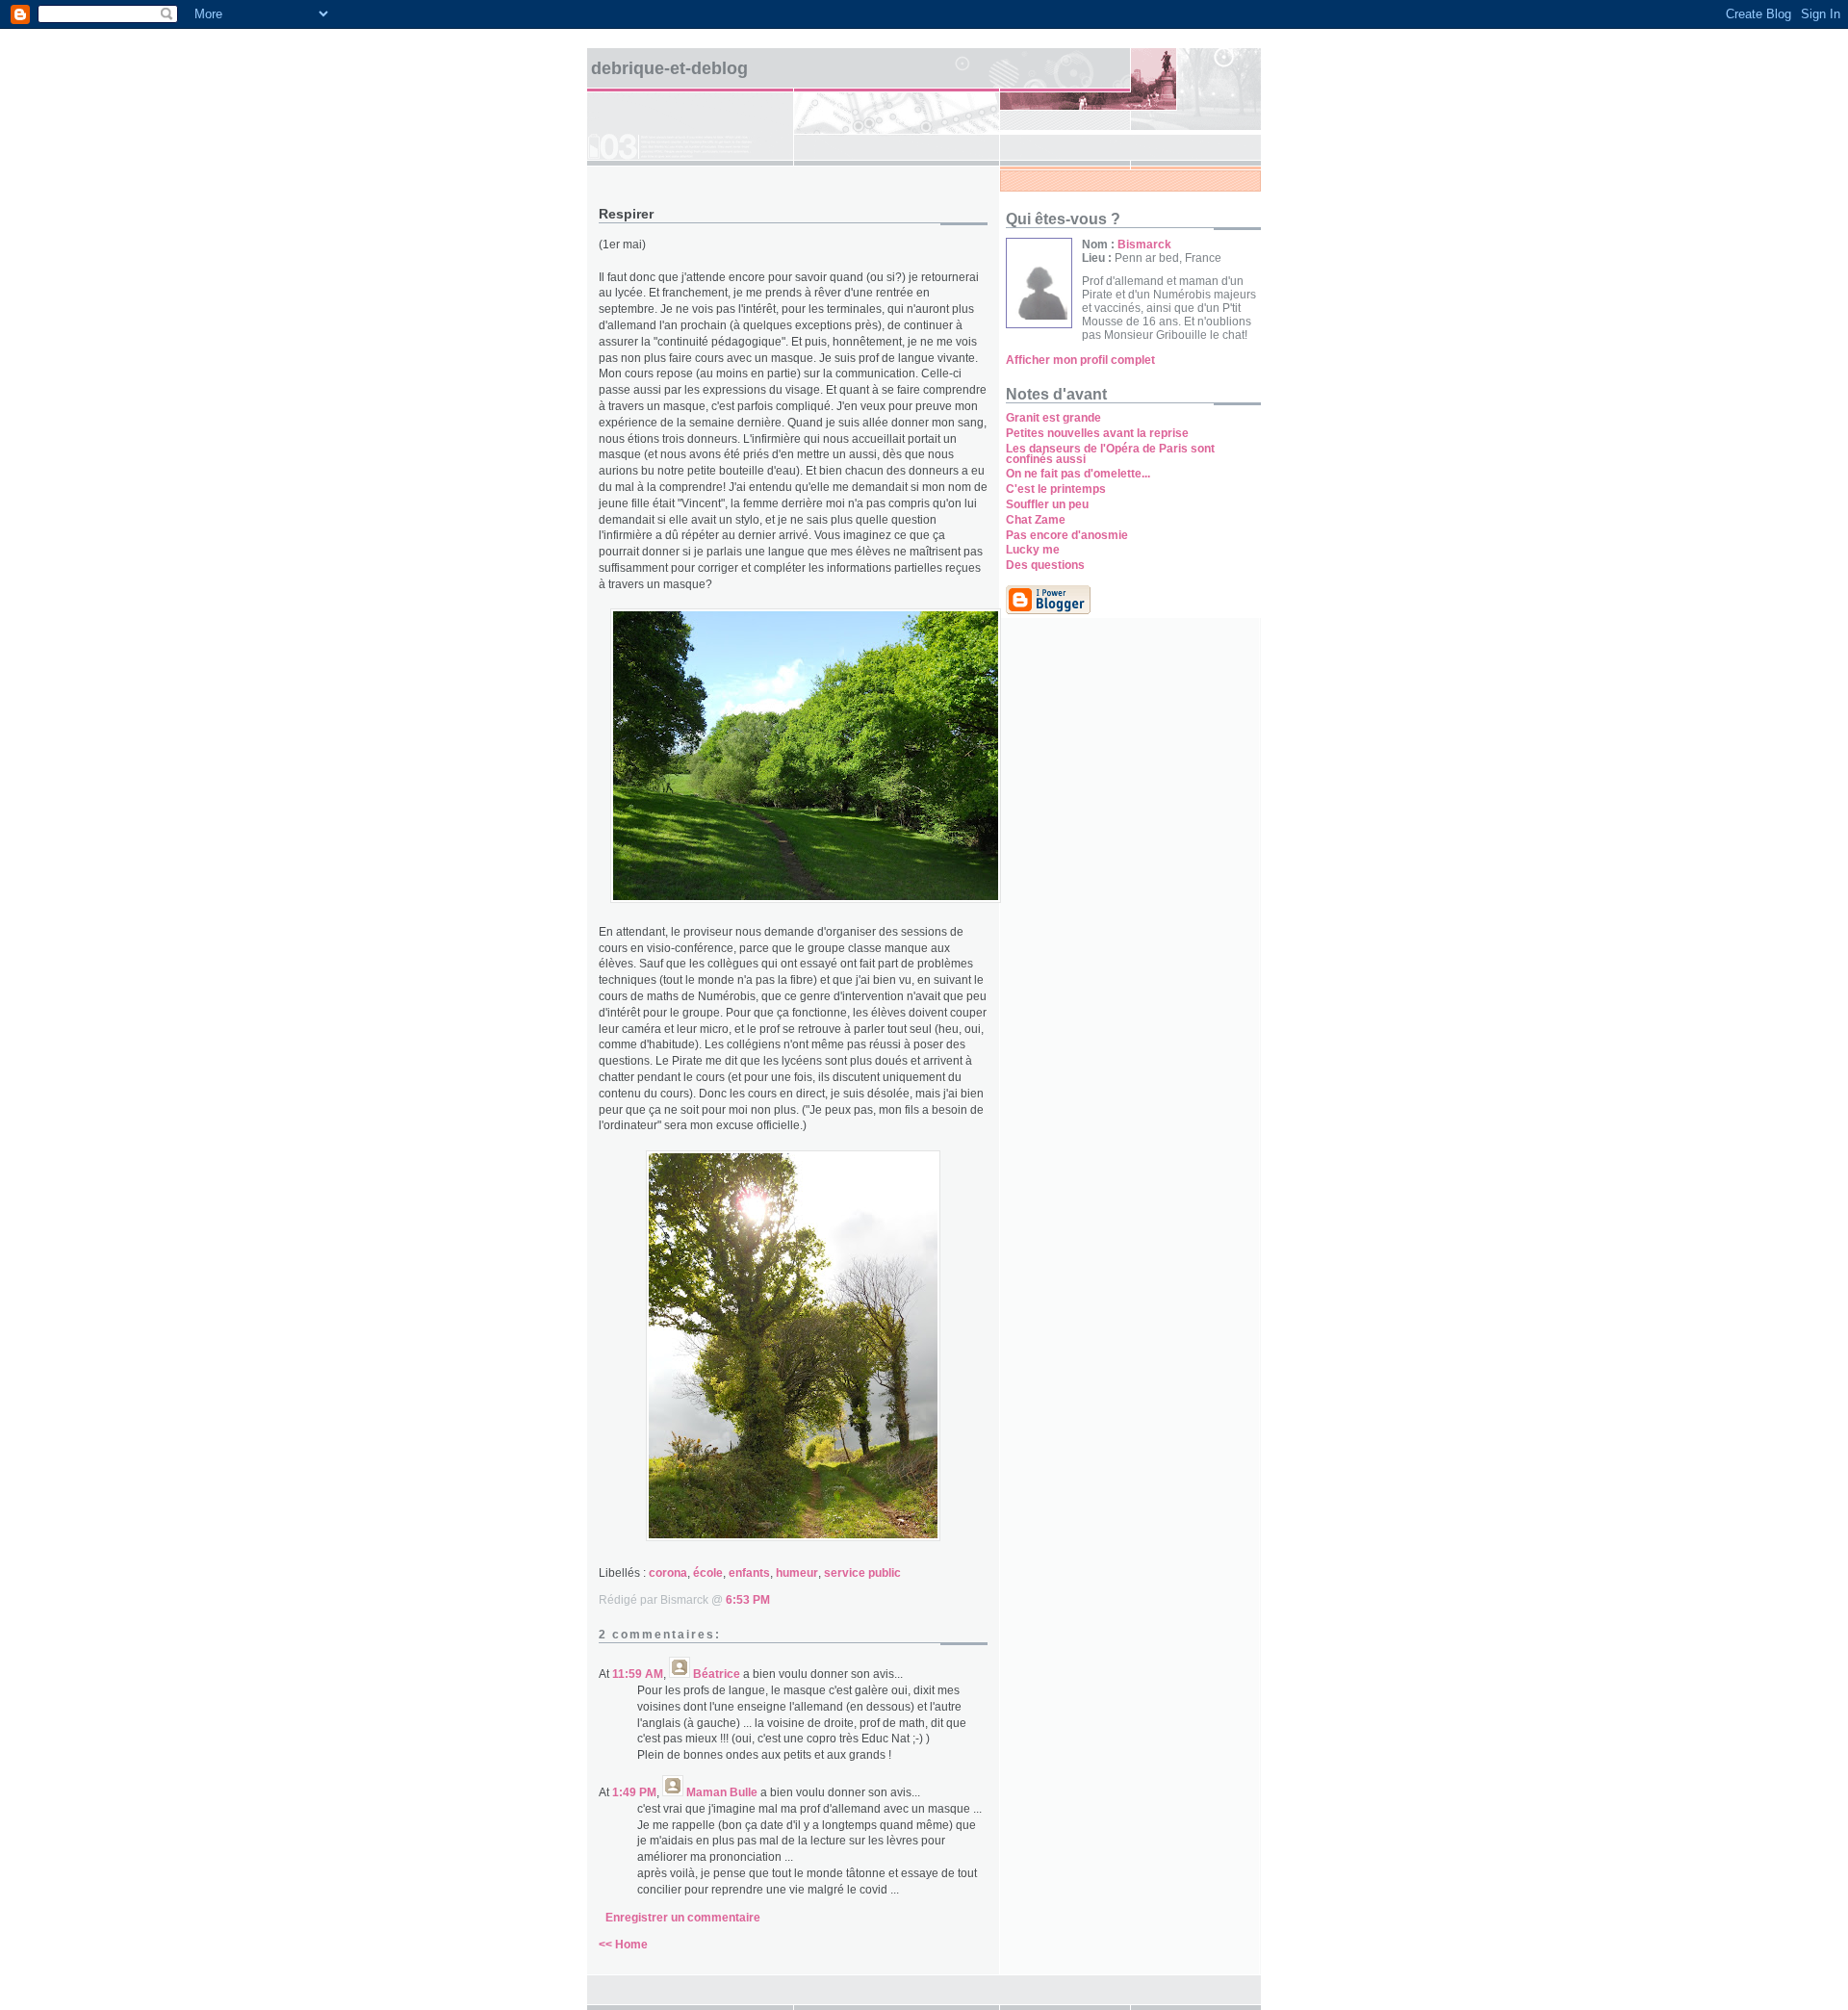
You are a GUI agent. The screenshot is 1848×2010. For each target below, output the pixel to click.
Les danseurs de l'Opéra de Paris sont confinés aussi (1110, 454)
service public (862, 1573)
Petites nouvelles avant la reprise (1097, 433)
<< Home (623, 1945)
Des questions (1045, 565)
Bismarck (1144, 245)
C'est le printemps (1056, 489)
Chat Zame (1036, 520)
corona (668, 1573)
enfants (749, 1573)
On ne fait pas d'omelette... (1078, 474)
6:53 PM (748, 1600)
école (708, 1573)
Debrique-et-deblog (669, 68)
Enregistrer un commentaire (683, 1918)
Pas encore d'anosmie (1067, 535)
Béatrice (717, 1674)
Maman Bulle (722, 1792)
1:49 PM (634, 1792)
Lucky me (1033, 550)
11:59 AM (638, 1674)
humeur (797, 1573)
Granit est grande (1053, 418)
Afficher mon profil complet (1080, 360)
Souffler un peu (1047, 504)
